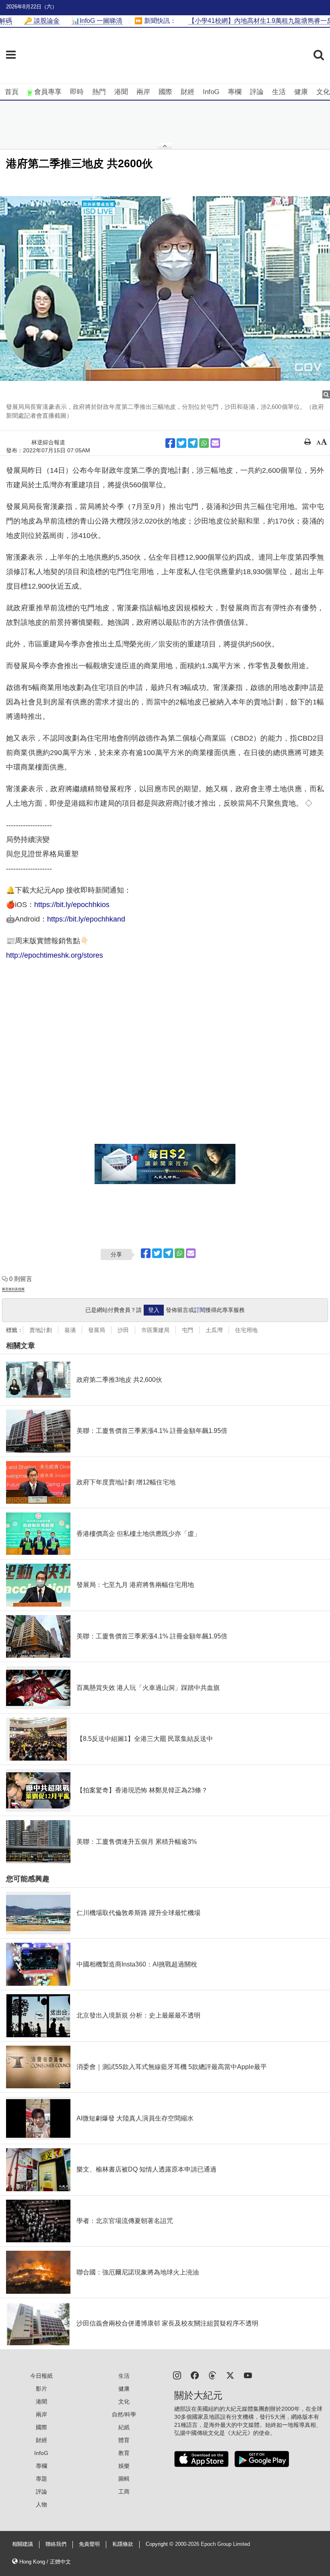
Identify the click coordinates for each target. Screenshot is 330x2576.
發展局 (97, 1330)
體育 (124, 2440)
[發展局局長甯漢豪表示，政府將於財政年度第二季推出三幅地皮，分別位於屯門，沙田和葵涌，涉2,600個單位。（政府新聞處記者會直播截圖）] (165, 288)
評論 (257, 92)
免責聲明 (89, 2544)
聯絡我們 (56, 2544)
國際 (165, 92)
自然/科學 (124, 2414)
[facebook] (195, 2375)
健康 (301, 92)
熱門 (99, 92)
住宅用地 (246, 1330)
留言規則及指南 (13, 1289)
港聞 (121, 92)
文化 (323, 92)
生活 (279, 92)
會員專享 (48, 92)
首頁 (12, 92)
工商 (124, 2492)
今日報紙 (41, 2376)
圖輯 (124, 2479)
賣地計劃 (41, 1330)
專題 (41, 2479)
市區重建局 (155, 1330)
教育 (124, 2453)
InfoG (211, 92)
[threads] (212, 2375)
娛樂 (124, 2466)
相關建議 (23, 2544)
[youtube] (248, 2375)
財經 (188, 92)
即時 (77, 92)
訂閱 (200, 1310)
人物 (41, 2504)
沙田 (123, 1330)
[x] (230, 2375)
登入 (154, 1310)
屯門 (188, 1330)
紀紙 (124, 2427)
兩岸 (143, 92)
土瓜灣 (214, 1330)
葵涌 (70, 1330)
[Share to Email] (215, 443)
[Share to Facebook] (170, 443)
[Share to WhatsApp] (204, 443)
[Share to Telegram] (193, 443)
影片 (41, 2389)
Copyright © (160, 2544)
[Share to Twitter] (181, 443)
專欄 (235, 92)
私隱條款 (123, 2544)
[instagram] (177, 2375)
